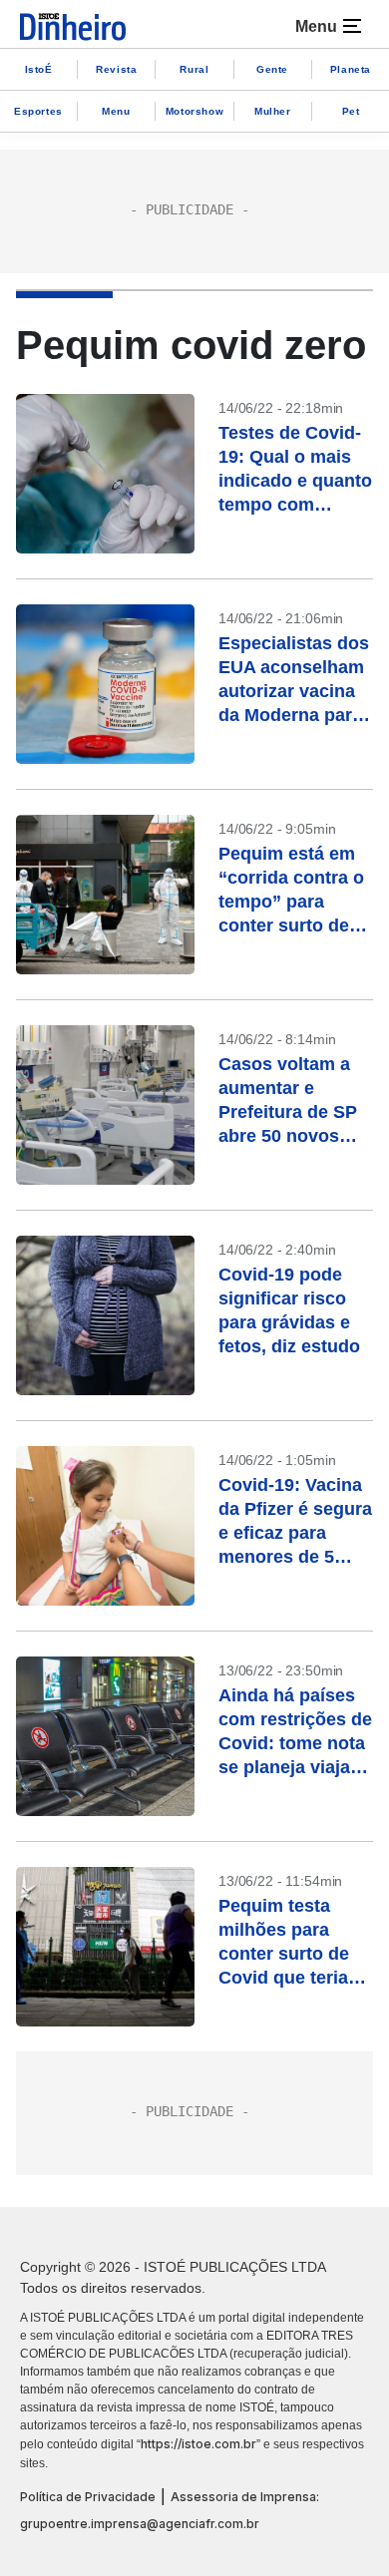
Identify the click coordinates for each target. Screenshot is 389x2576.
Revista (116, 69)
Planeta (351, 69)
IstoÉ (39, 69)
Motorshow (194, 111)
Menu (116, 111)
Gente (272, 69)
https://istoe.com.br (198, 2444)
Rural (194, 69)
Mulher (273, 111)
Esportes (38, 111)
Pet (351, 111)
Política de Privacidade (88, 2497)
